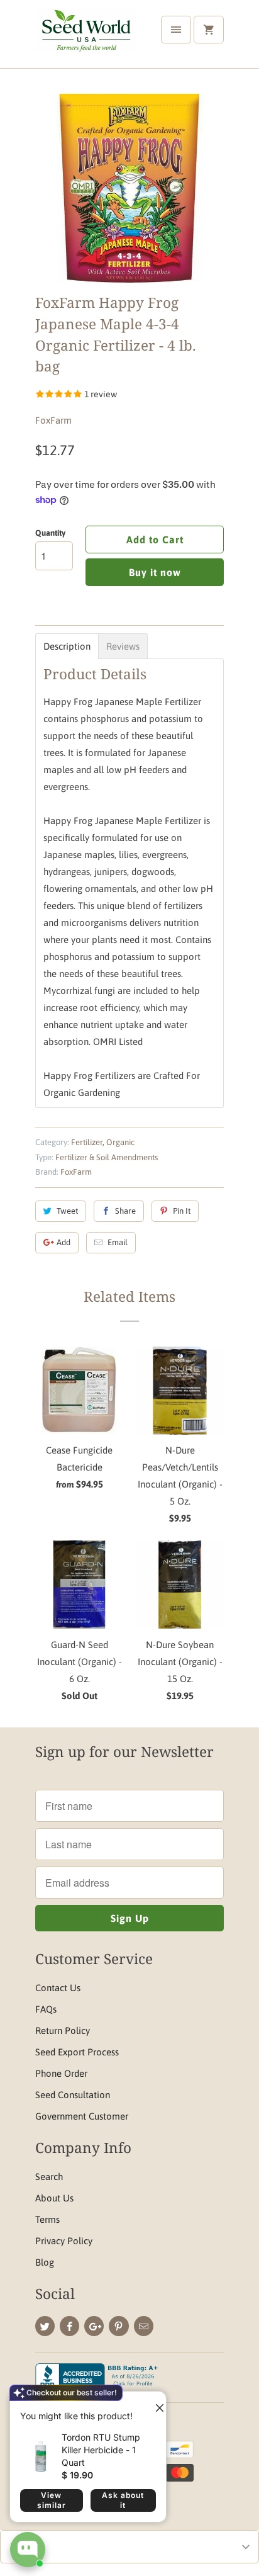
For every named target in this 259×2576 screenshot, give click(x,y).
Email (118, 1242)
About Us (54, 2198)
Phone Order (61, 2073)
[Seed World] (85, 39)
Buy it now (155, 572)
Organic (120, 1142)
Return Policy (63, 2031)
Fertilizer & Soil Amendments (107, 1157)
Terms (47, 2219)
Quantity (50, 533)
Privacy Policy (64, 2241)
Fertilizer (87, 1142)
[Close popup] (155, 2403)
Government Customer (82, 2116)
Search (49, 2177)
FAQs (46, 2009)
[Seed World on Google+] (94, 2326)
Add (63, 1242)
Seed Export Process (77, 2052)
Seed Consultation (73, 2095)
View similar (52, 2500)
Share (125, 1211)
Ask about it (123, 2500)
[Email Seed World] (144, 2326)
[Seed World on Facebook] (69, 2326)
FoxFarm (53, 420)
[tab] (67, 646)
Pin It (182, 1211)
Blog (45, 2262)
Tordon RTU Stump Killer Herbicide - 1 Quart (101, 2450)
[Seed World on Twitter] (45, 2326)
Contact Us (58, 1988)
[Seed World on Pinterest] (118, 2326)
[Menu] (176, 30)
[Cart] (209, 30)
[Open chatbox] (28, 2550)
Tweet (67, 1211)
